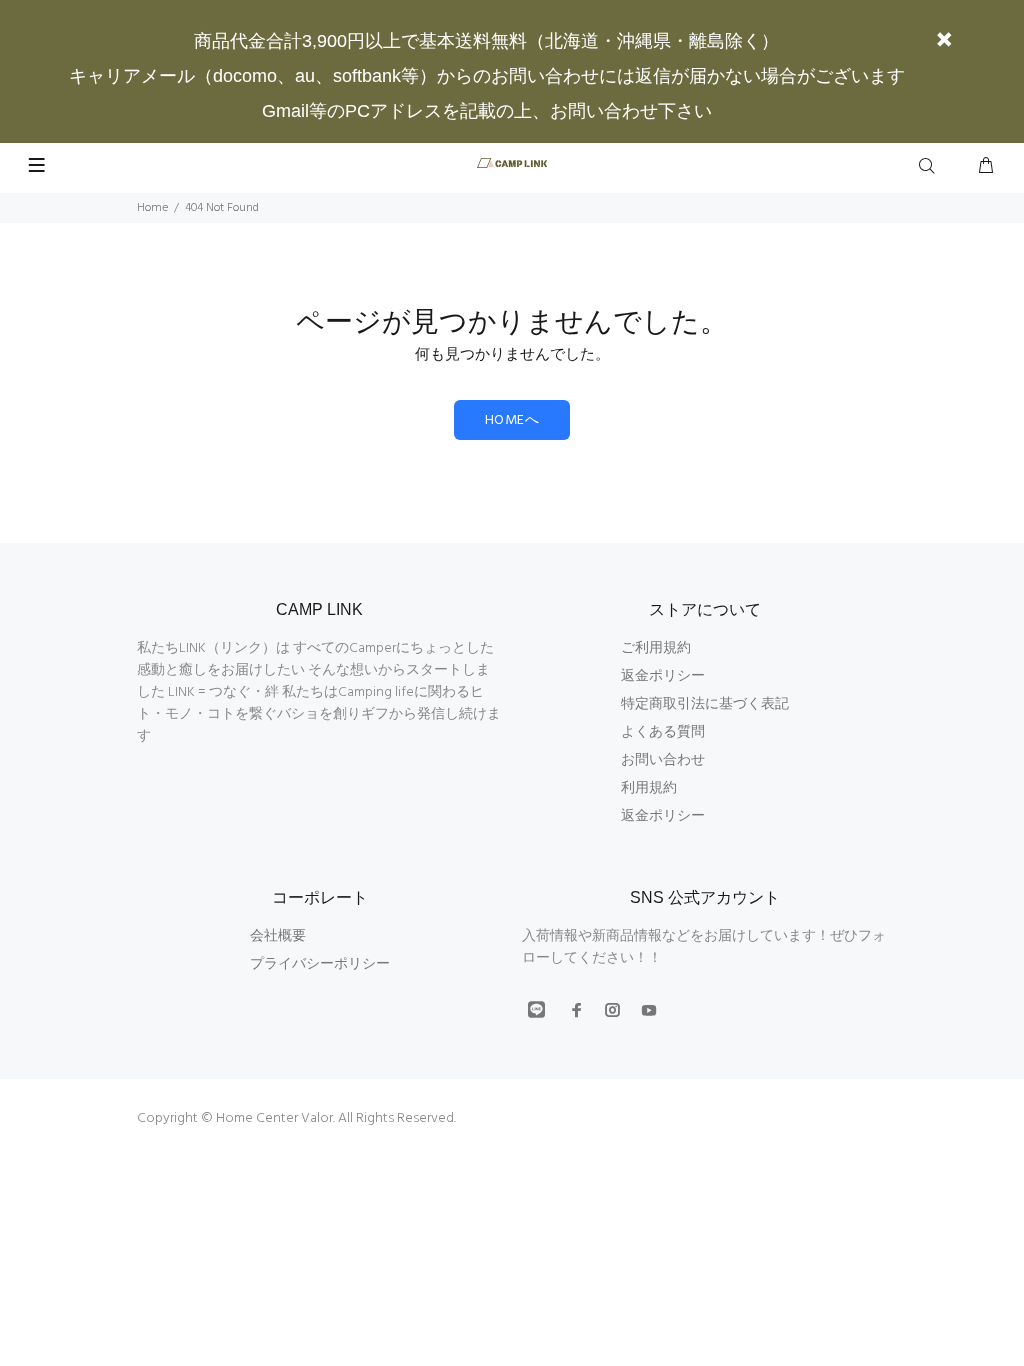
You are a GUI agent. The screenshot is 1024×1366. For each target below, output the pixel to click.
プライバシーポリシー (320, 964)
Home (152, 208)
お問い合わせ (663, 760)
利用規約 (649, 788)
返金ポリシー (663, 676)
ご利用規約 (656, 648)
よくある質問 (663, 732)
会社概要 (278, 936)
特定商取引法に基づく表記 (705, 704)
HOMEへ (512, 420)
